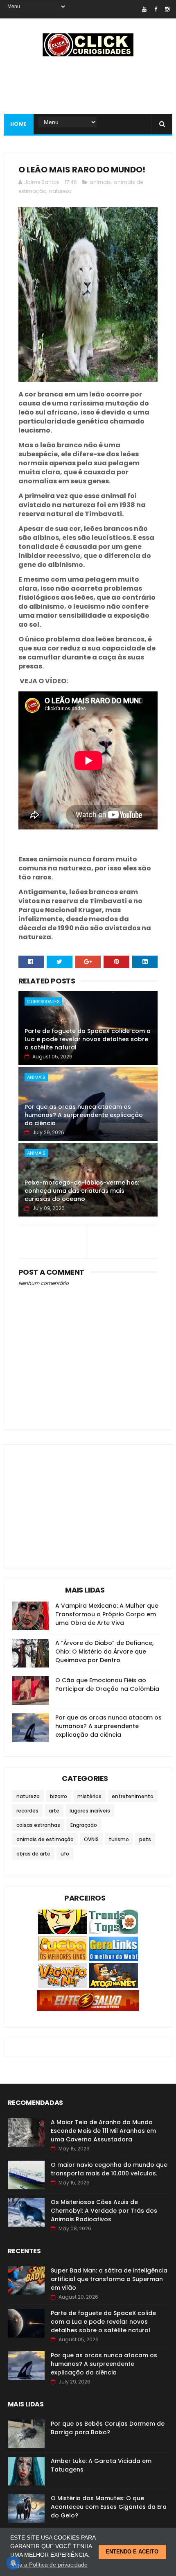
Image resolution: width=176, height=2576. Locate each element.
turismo (119, 1839)
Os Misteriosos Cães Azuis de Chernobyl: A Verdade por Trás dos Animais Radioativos (104, 2211)
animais (100, 182)
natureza (60, 191)
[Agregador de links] (113, 1959)
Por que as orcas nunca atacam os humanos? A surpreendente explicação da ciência (84, 1115)
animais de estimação (45, 1839)
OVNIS (91, 1839)
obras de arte (33, 1854)
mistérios (89, 1796)
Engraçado (84, 1825)
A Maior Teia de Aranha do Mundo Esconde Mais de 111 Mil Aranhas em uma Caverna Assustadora (103, 2131)
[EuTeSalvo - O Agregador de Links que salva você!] (88, 2009)
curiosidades (43, 1001)
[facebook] (156, 9)
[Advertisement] (74, 1500)
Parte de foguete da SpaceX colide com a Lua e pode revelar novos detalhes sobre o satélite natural (88, 1039)
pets (145, 1839)
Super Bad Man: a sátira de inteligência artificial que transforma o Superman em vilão (109, 2279)
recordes (27, 1811)
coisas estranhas (38, 1825)
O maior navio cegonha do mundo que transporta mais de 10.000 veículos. (109, 2169)
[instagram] (167, 9)
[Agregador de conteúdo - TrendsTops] (113, 1932)
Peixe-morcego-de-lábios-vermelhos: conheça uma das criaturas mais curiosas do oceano (82, 1191)
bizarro (59, 1796)
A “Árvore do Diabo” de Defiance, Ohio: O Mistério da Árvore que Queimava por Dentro (104, 1652)
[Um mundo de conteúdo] (63, 1932)
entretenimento (133, 1796)
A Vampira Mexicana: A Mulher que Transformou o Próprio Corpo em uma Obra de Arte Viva (107, 1614)
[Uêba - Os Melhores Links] (63, 1959)
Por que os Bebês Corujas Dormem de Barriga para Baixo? (108, 2428)
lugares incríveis (90, 1811)
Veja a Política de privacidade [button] (50, 2565)
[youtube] (144, 9)
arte (54, 1811)
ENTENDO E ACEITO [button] (132, 2552)
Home (19, 124)
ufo (65, 1854)
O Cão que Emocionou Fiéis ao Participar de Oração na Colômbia (107, 1684)
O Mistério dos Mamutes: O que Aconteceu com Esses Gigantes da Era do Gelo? (109, 2507)
